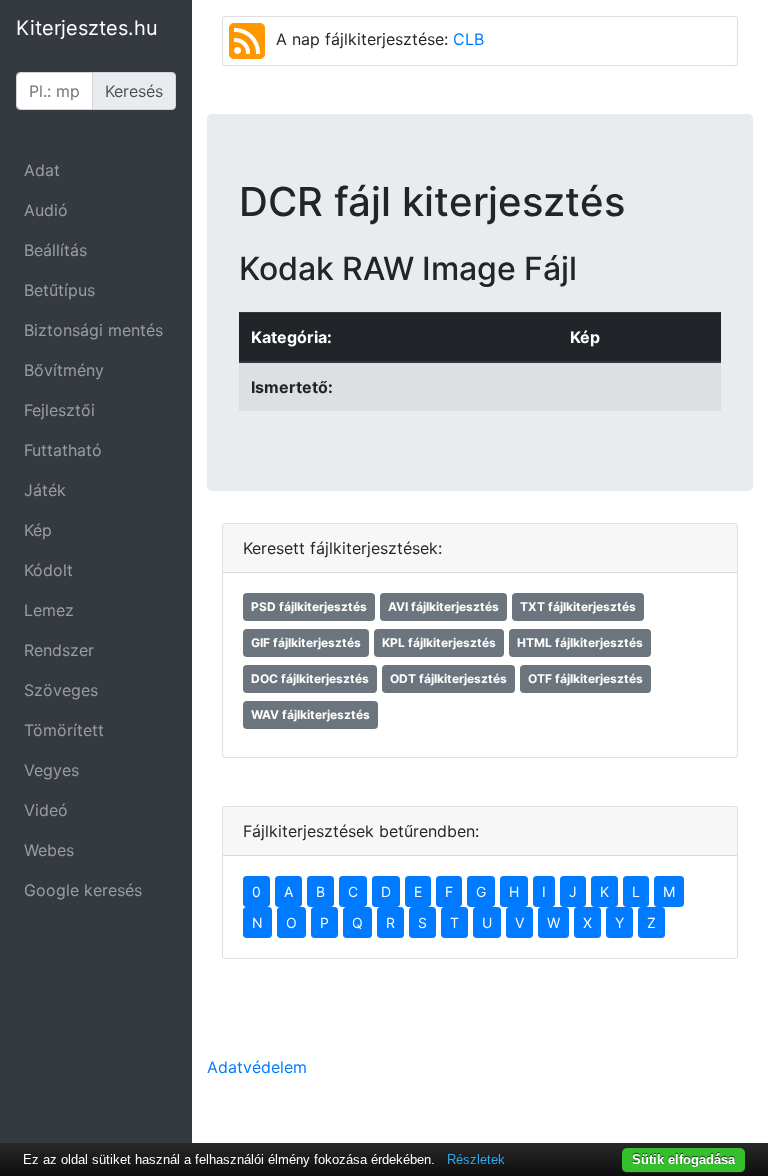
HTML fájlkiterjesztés (580, 642)
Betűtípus (59, 290)
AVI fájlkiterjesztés (443, 606)
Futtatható (63, 450)
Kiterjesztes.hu (87, 28)
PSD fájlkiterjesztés (309, 606)
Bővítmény (64, 370)
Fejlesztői (59, 410)
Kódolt (48, 570)
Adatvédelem (257, 1067)
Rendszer (59, 650)
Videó (46, 810)
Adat (42, 170)
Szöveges (61, 690)
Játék (45, 490)
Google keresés (83, 890)
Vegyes (51, 770)
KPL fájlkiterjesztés (439, 642)
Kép (38, 530)
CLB (468, 39)
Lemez (49, 610)
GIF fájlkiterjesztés (306, 642)
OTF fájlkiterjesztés (585, 678)
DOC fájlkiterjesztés (310, 678)
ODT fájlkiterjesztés (448, 678)
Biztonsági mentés (93, 330)
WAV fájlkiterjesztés (310, 714)
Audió (46, 210)
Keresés (134, 91)
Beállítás (55, 250)
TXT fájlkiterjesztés (578, 606)
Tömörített (64, 730)
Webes (49, 850)
